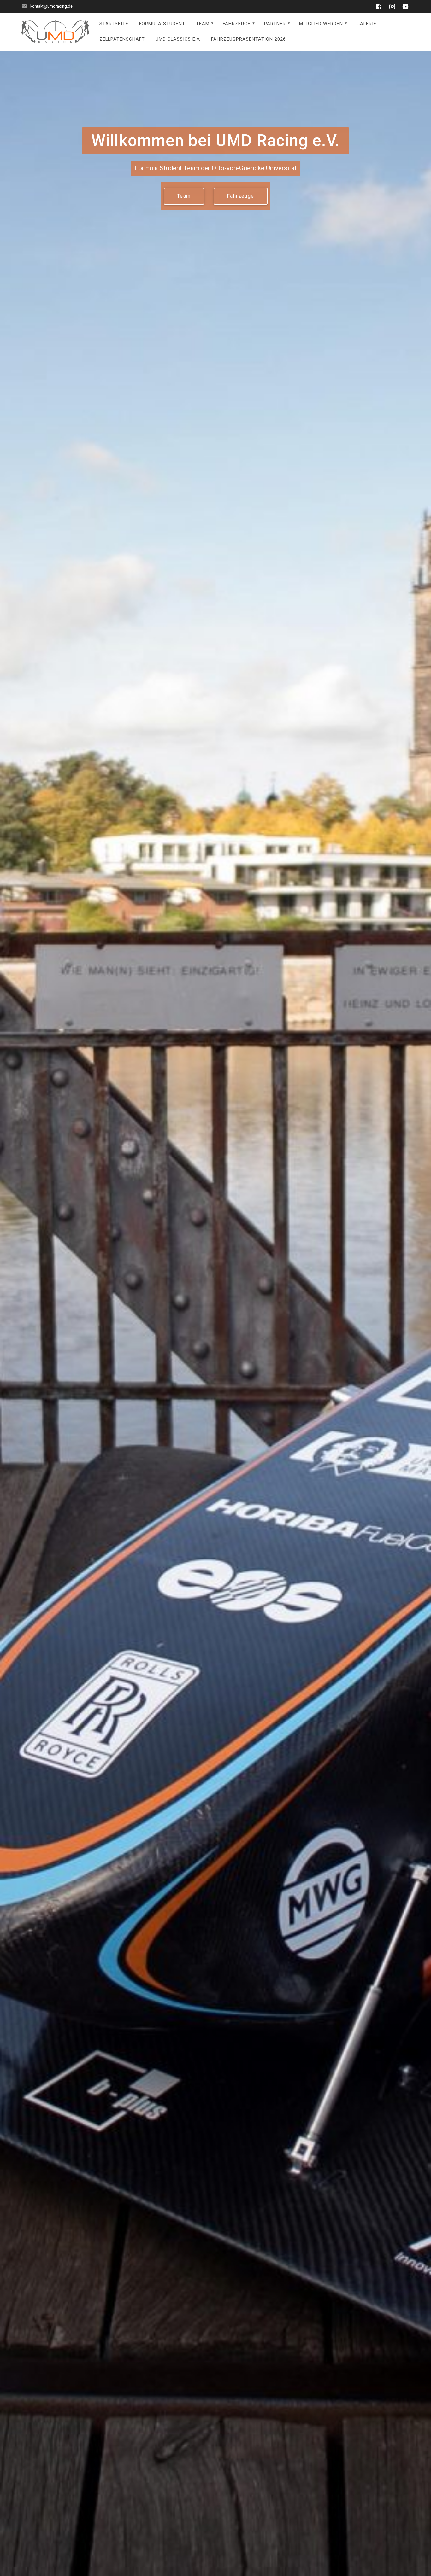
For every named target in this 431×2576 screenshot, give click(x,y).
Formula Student (162, 24)
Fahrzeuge (237, 24)
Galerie (366, 24)
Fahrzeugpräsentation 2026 (248, 39)
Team (203, 24)
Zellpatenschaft (122, 39)
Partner (275, 24)
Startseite (114, 24)
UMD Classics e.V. (178, 39)
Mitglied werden (321, 24)
